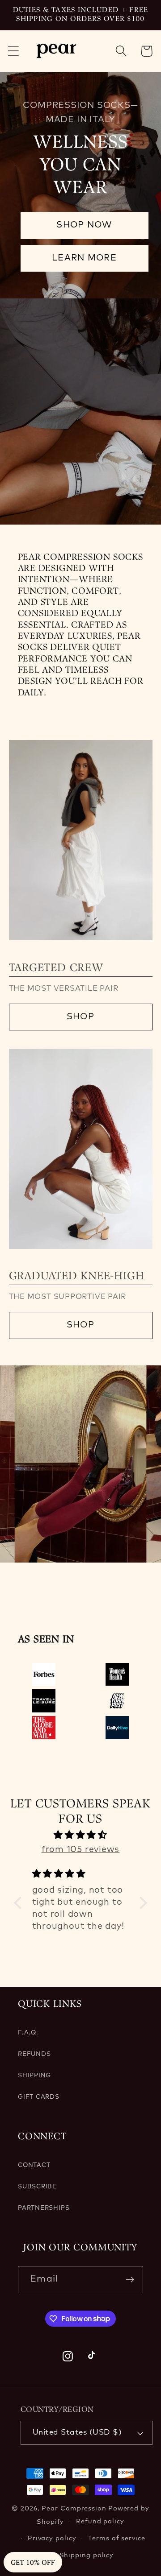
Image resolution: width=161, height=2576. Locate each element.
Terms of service (117, 2539)
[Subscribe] (130, 2280)
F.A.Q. (28, 2033)
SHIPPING (34, 2076)
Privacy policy (52, 2539)
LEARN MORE (84, 258)
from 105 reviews (80, 1850)
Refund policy (100, 2522)
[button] (13, 51)
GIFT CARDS (39, 2097)
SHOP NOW (84, 225)
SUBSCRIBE (37, 2187)
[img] (81, 1835)
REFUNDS (34, 2054)
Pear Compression (74, 2509)
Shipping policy (87, 2555)
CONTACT (34, 2165)
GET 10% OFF (33, 2562)
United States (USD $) (77, 2433)
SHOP (80, 1017)
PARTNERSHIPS (44, 2208)
